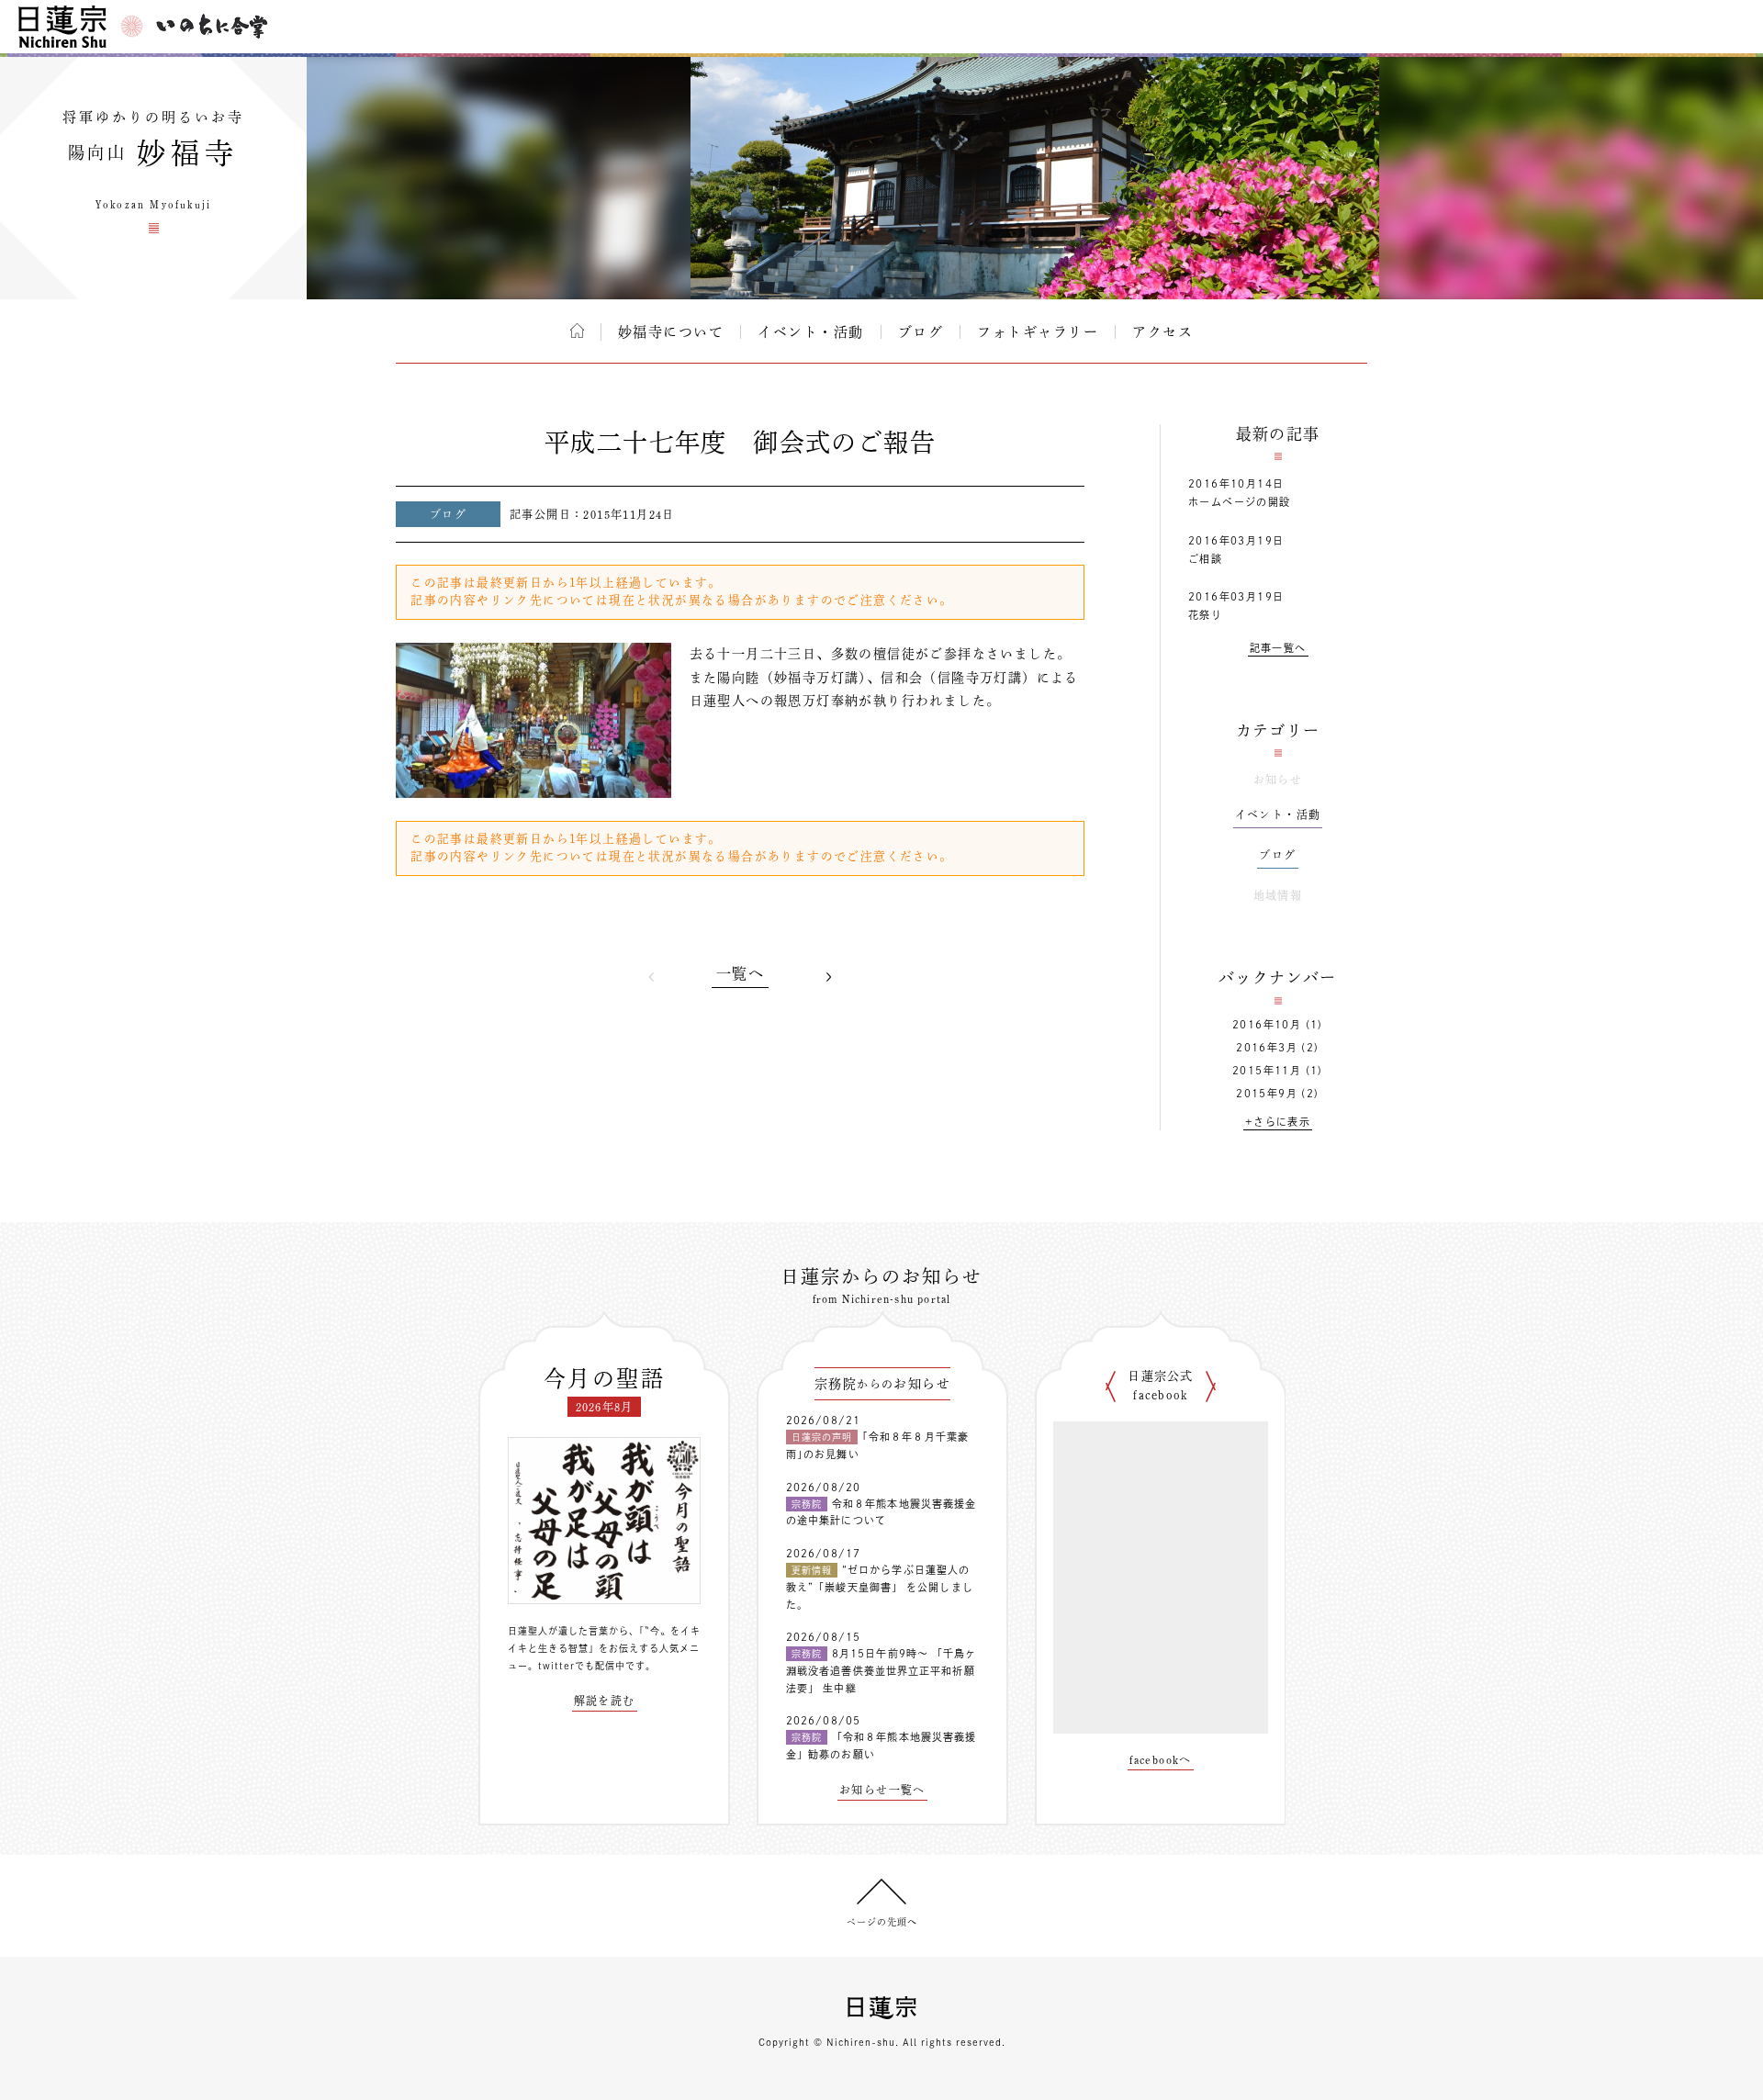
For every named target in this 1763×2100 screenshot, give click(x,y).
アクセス (1162, 332)
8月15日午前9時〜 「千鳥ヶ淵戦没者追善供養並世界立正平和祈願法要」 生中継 (881, 1670)
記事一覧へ (1278, 648)
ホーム (577, 331)
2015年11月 (1267, 1070)
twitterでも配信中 (582, 1666)
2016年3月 (1267, 1047)
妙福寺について (671, 332)
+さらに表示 (1278, 1122)
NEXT (828, 977)
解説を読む (605, 1701)
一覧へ (740, 973)
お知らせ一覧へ (882, 1790)
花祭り (1205, 615)
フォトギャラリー (1038, 332)
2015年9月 (1267, 1093)
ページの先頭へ (882, 1922)
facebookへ (1161, 1759)
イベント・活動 (811, 332)
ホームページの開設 (1240, 502)
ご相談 (1205, 559)
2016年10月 (1267, 1024)
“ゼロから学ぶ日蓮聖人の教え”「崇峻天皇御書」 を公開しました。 (880, 1587)
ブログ (921, 332)
